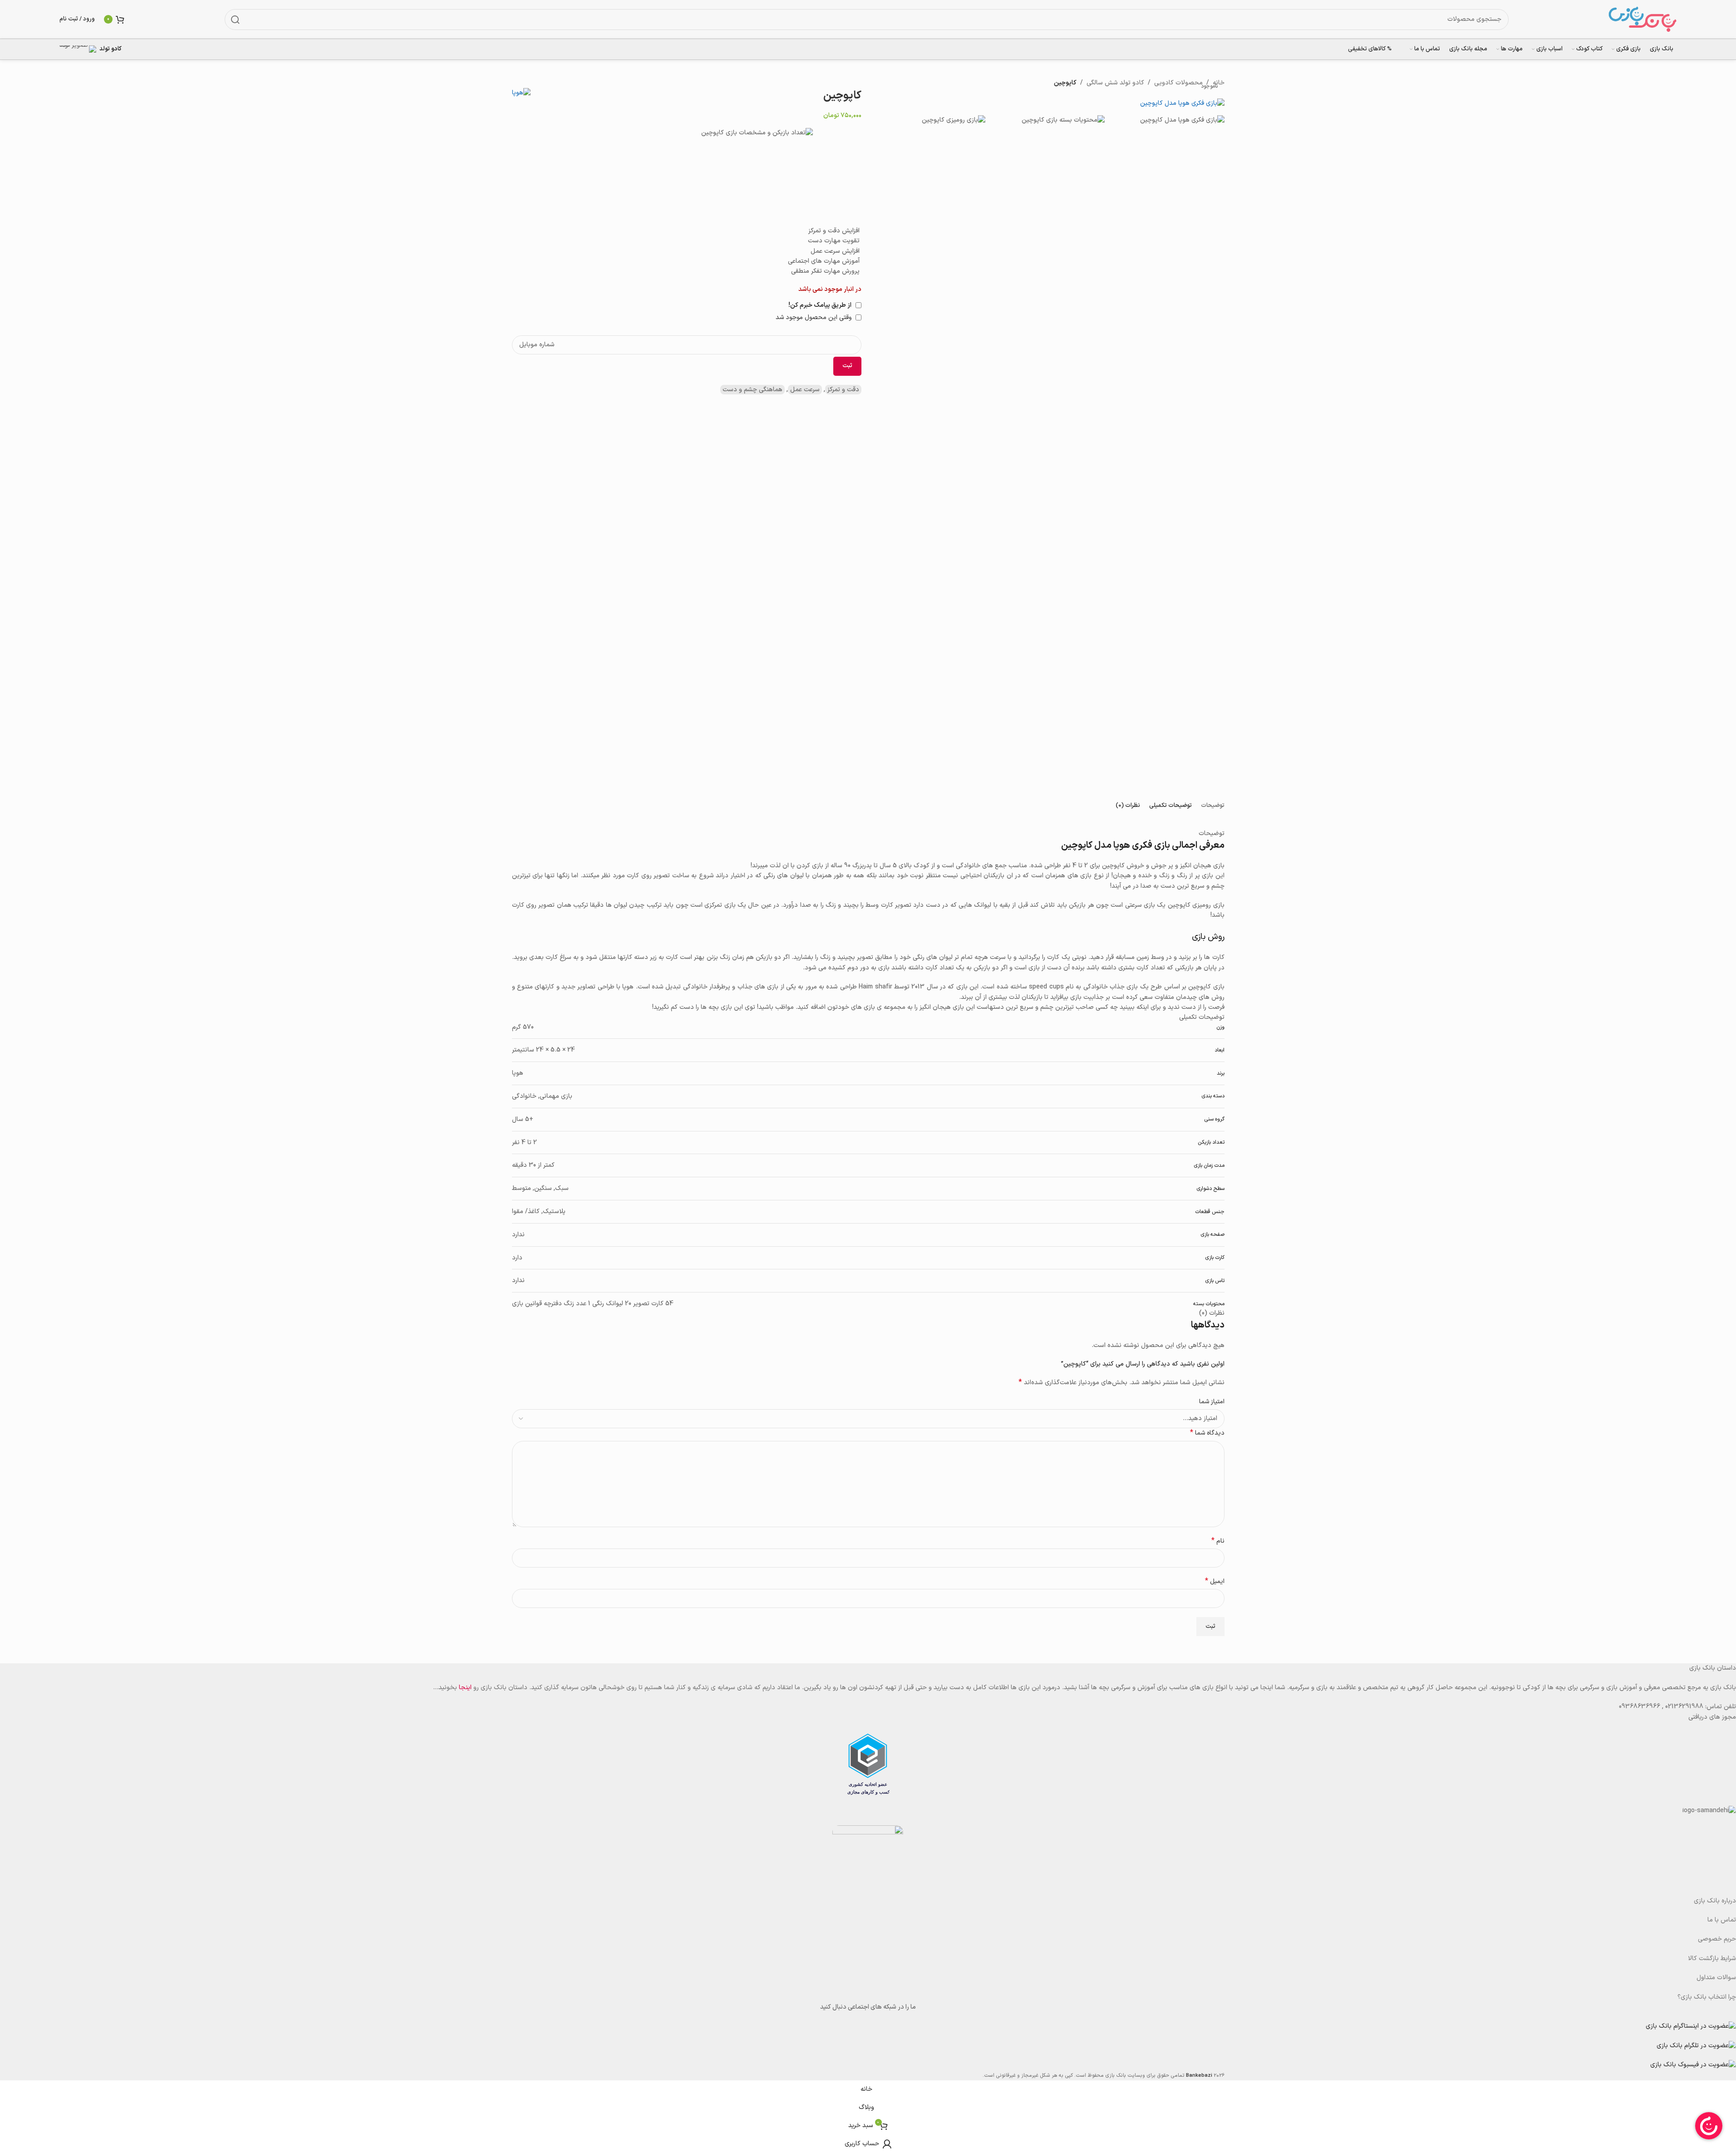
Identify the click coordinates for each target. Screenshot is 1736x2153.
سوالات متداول (1716, 1978)
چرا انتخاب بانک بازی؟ (1707, 1997)
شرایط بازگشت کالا (1712, 1959)
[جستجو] (235, 20)
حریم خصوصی (1717, 1939)
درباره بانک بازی (1715, 1901)
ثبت (847, 366)
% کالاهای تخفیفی (1370, 49)
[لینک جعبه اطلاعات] (96, 49)
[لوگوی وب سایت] (1643, 19)
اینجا (465, 1688)
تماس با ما (1722, 1920)
